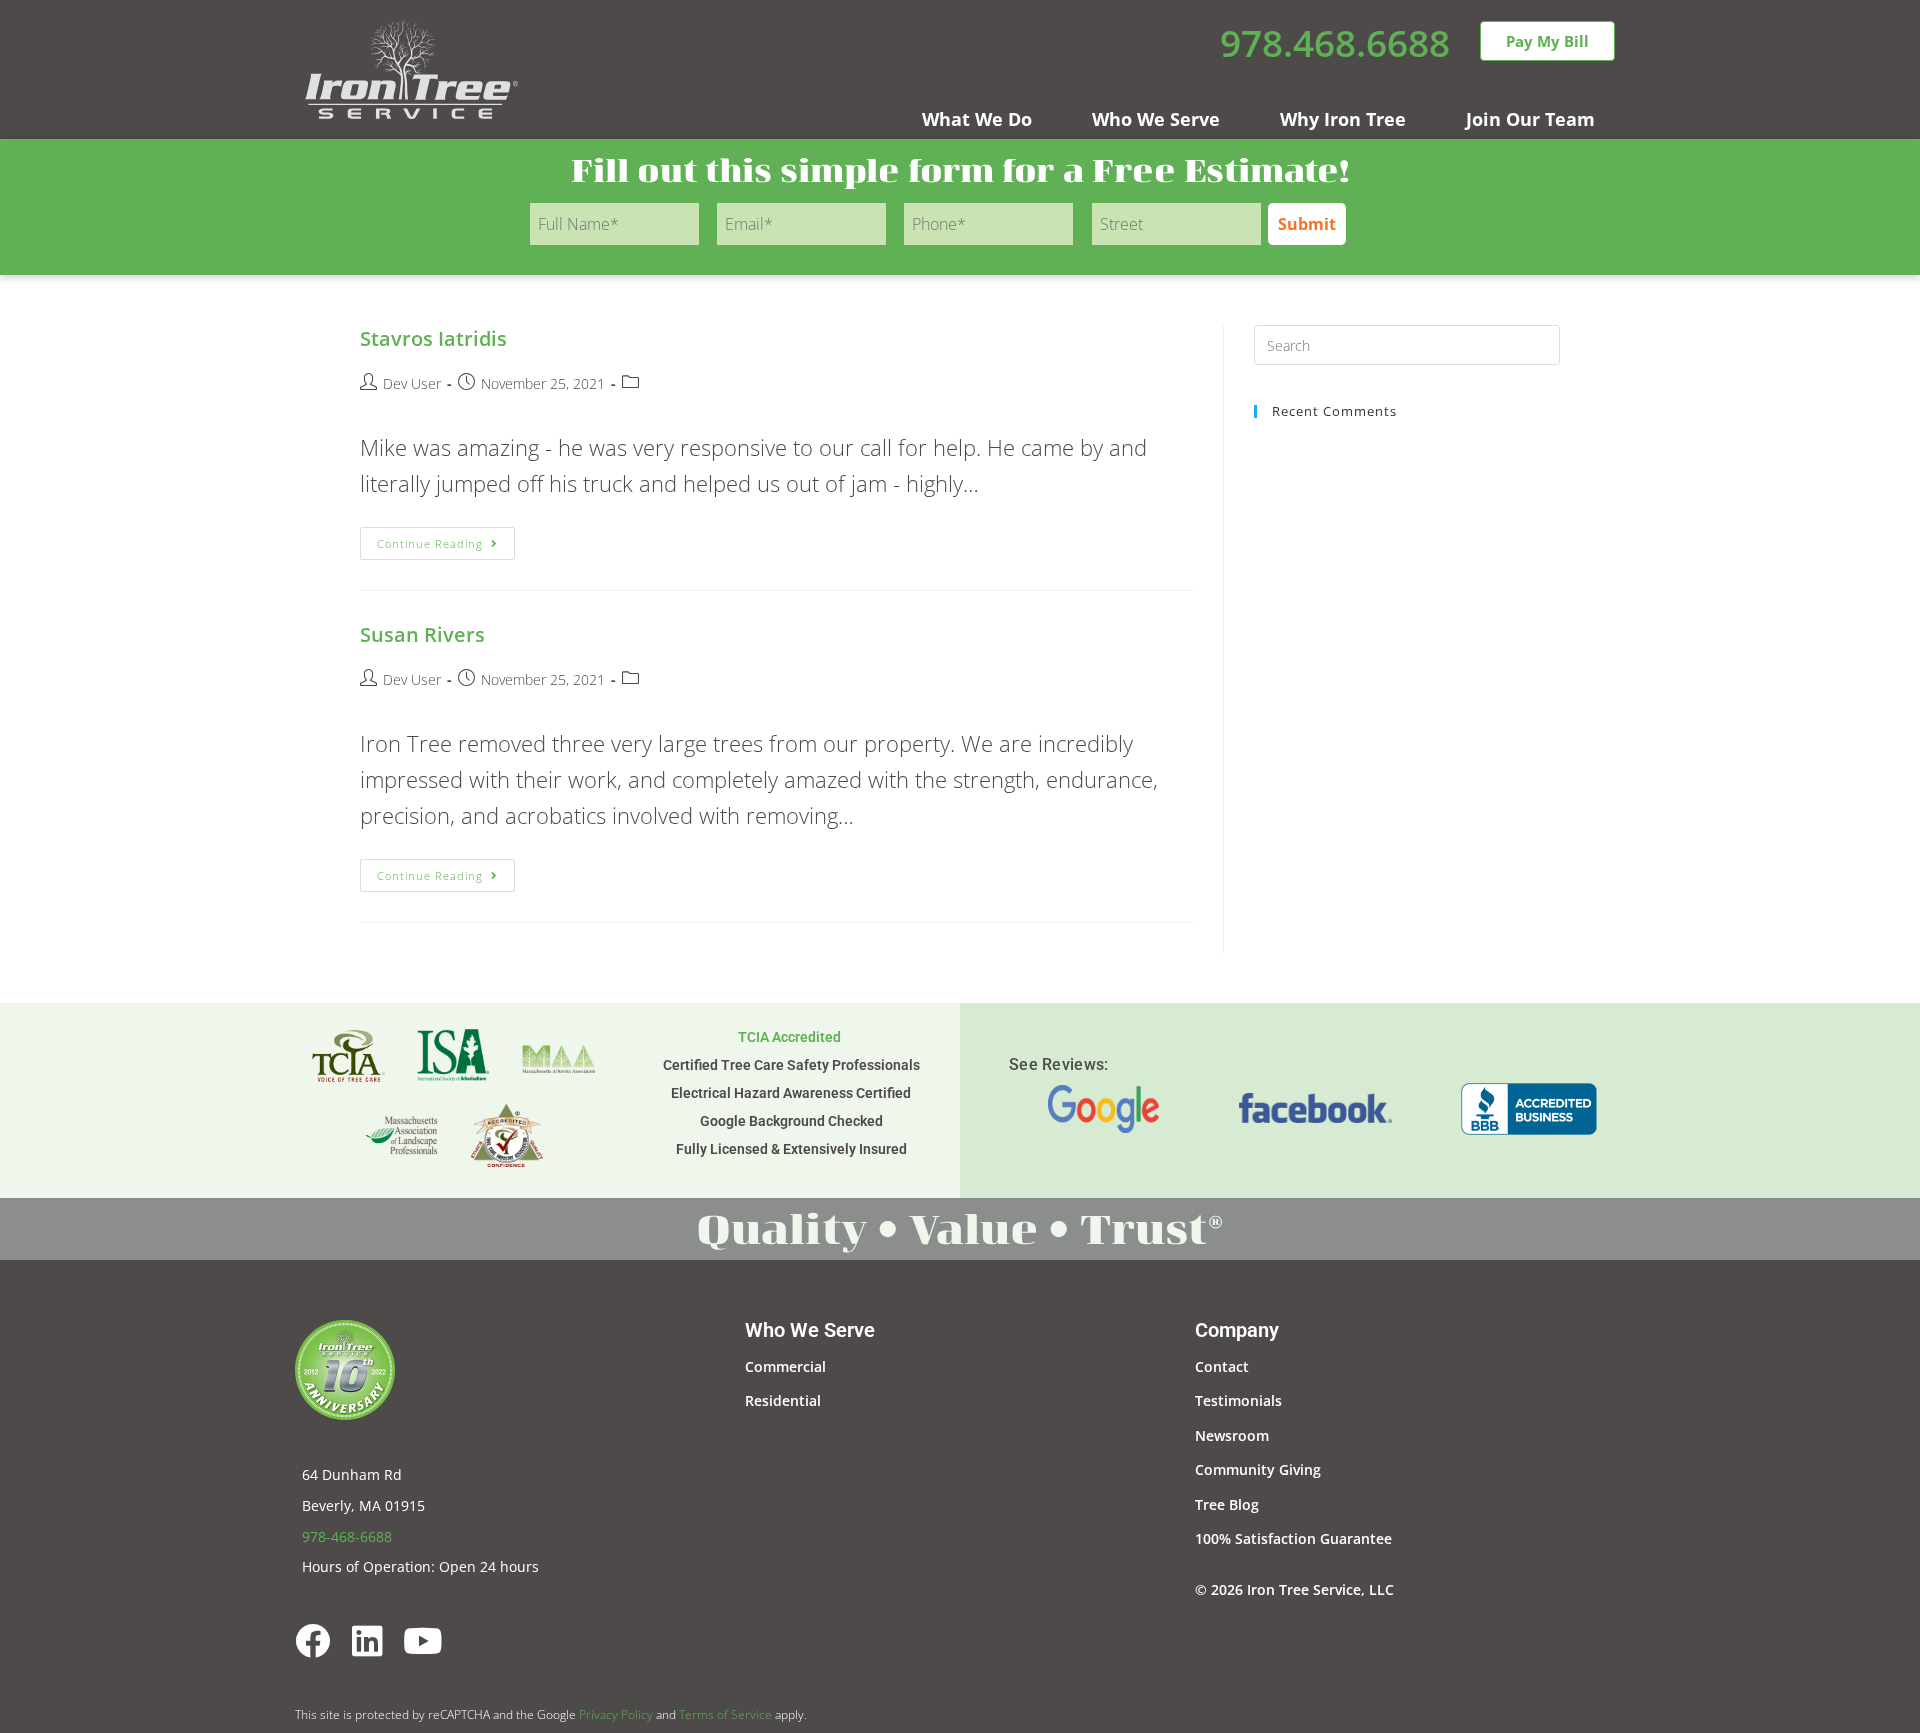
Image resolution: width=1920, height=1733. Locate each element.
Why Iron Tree (1343, 119)
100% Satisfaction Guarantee (1293, 1538)
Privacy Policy (616, 1714)
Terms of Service (725, 1714)
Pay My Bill (1547, 41)
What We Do (977, 119)
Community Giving (1258, 1469)
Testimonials (1238, 1400)
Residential (783, 1400)
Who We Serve (1156, 119)
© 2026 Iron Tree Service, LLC (1294, 1589)
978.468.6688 (1335, 42)
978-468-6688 (347, 1536)
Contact (1222, 1366)
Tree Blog (1227, 1504)
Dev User (412, 383)
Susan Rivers (422, 634)
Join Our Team (1530, 119)
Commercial (785, 1366)
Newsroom (1232, 1435)
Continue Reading (446, 539)
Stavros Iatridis (433, 338)
